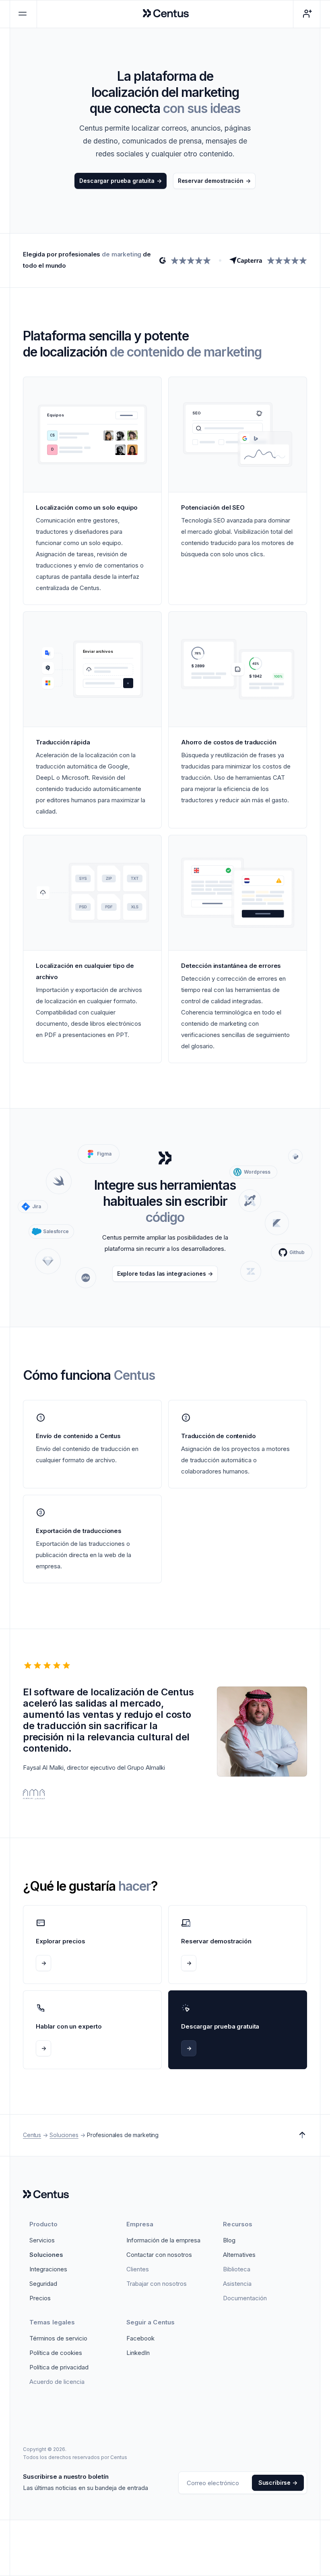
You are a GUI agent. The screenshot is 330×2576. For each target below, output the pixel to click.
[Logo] (46, 2195)
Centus (32, 2135)
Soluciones (64, 2135)
